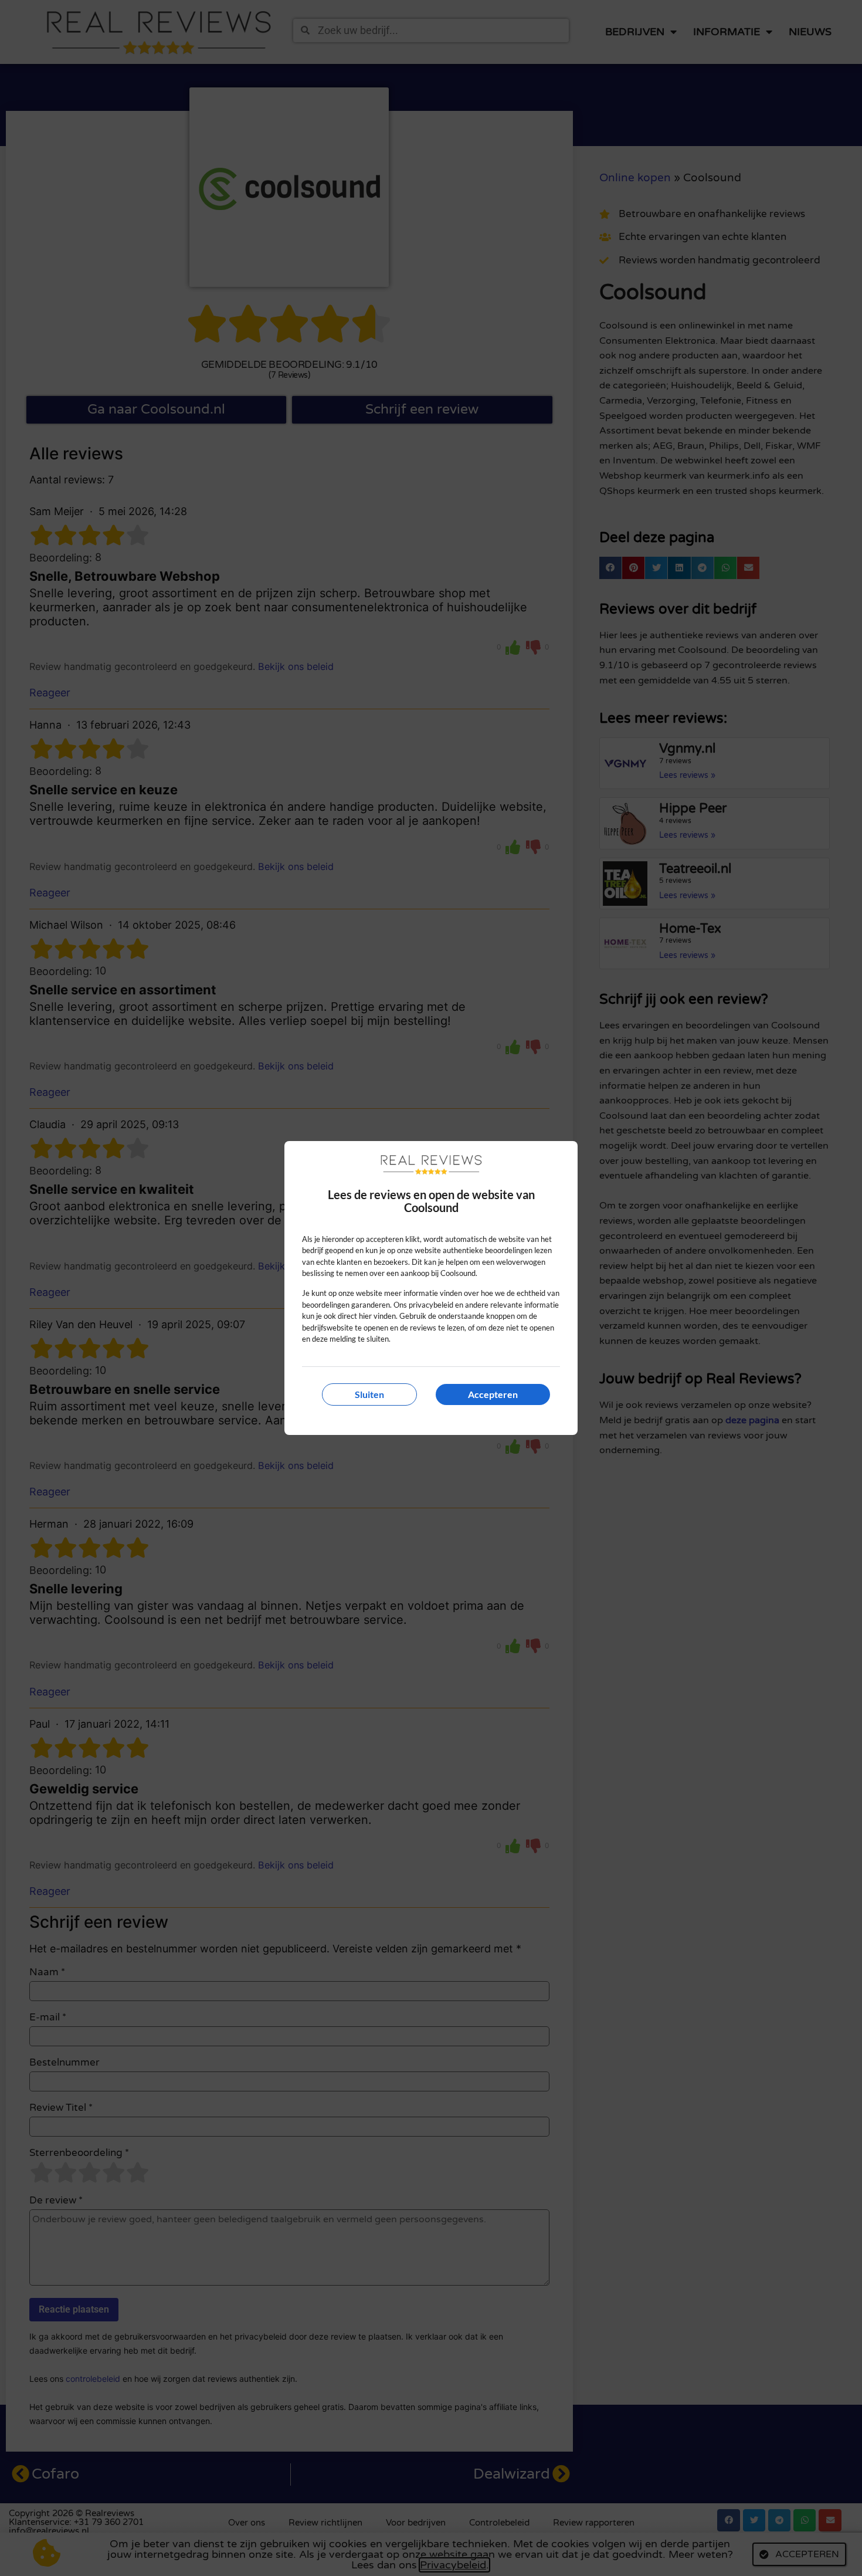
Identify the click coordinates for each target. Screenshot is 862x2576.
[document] (431, 1288)
